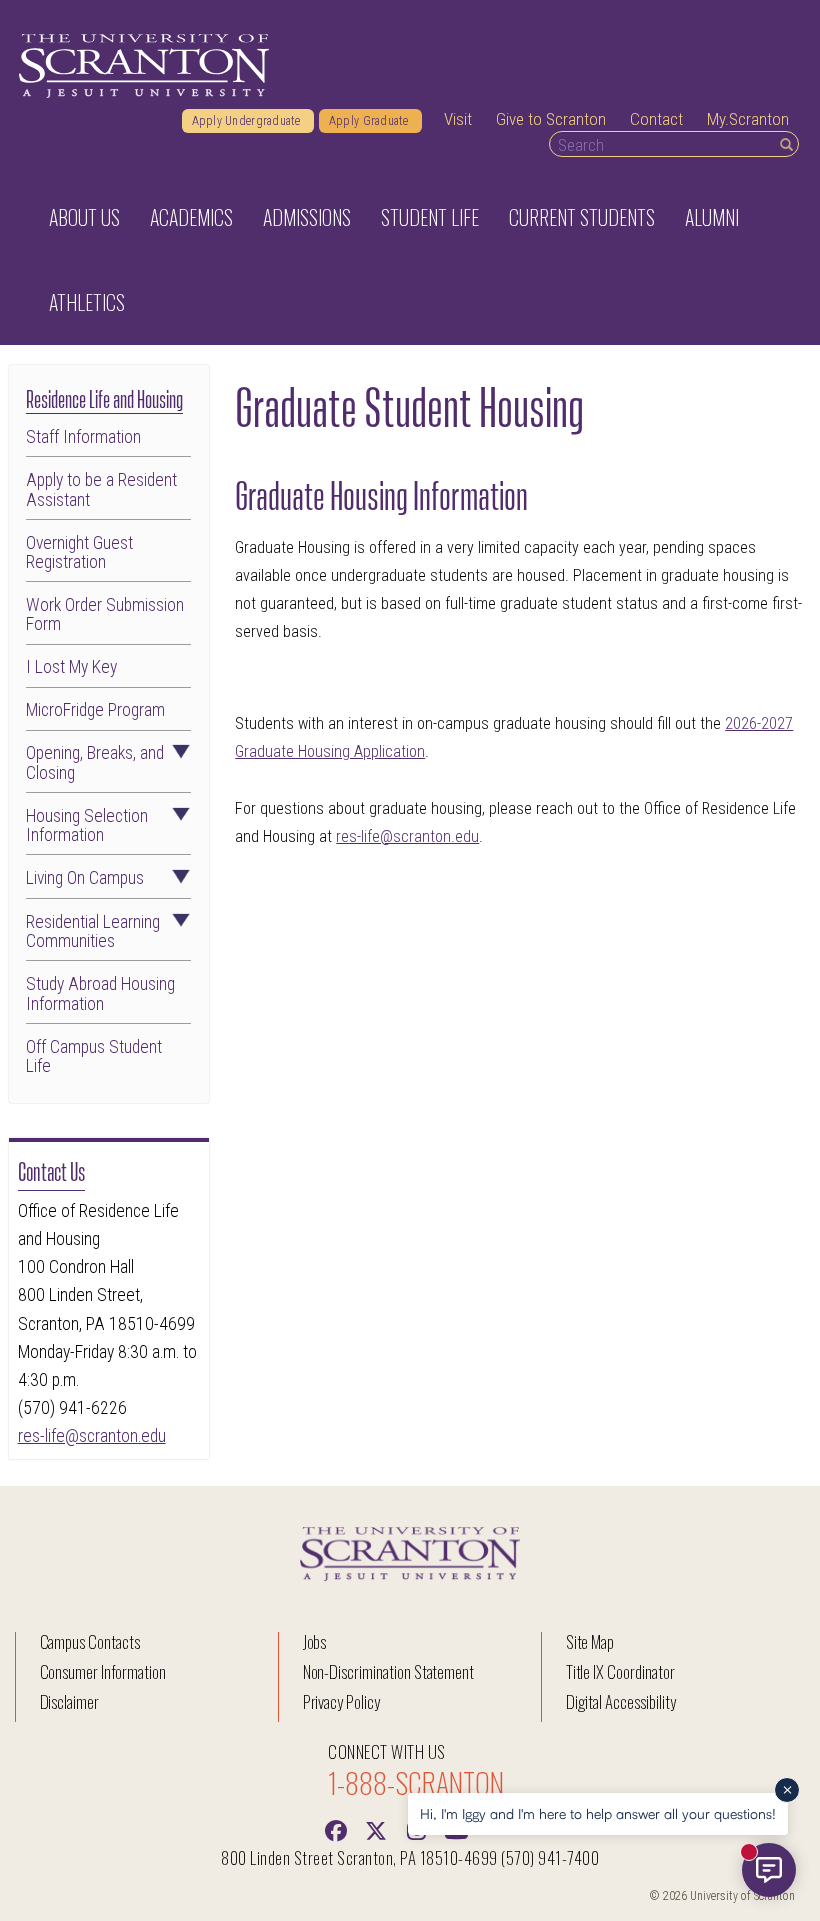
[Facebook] (336, 1829)
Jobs (315, 1641)
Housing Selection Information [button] (87, 826)
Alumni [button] (712, 217)
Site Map (590, 1641)
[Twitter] (376, 1829)
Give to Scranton (551, 119)
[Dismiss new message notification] (787, 1790)
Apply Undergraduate (248, 121)
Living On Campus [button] (85, 878)
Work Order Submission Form (105, 615)
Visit (458, 119)
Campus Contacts (90, 1641)
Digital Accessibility (621, 1701)
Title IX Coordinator (620, 1671)
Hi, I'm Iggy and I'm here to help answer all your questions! (598, 1813)
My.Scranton (748, 119)
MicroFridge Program (95, 710)
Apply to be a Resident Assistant (101, 490)
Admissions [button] (307, 217)
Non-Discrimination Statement (389, 1671)
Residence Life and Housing (104, 397)
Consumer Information (103, 1671)
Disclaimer (70, 1701)
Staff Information (83, 437)
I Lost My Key (71, 667)
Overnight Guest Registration (79, 553)
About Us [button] (84, 217)
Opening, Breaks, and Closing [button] (95, 763)
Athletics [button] (87, 302)
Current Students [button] (582, 217)
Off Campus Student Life (94, 1057)
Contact (656, 119)
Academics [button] (191, 217)
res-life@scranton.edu (92, 1436)
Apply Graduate (370, 121)
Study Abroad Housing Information (100, 994)
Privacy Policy (341, 1701)
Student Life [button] (430, 217)
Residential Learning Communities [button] (93, 932)
